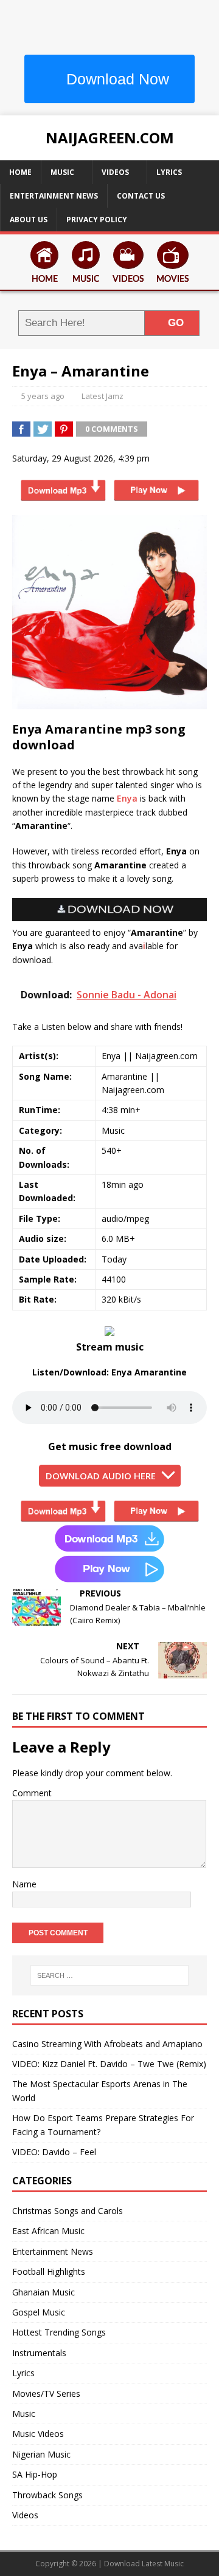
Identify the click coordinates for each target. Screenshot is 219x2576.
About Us (29, 220)
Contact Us (141, 196)
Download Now (116, 79)
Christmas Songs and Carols (68, 2211)
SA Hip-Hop (35, 2474)
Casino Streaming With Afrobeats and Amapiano (107, 2044)
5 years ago (43, 396)
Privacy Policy (97, 220)
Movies (173, 279)
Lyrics (169, 172)
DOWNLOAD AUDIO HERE (101, 1476)
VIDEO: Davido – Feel (54, 2152)
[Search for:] (109, 1975)
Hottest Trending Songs (59, 2332)
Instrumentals (39, 2353)
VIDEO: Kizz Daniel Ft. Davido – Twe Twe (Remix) (109, 2064)
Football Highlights (49, 2271)
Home (20, 172)
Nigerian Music (41, 2454)
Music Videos (38, 2434)
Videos (115, 172)
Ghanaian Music (43, 2292)
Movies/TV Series (46, 2394)
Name (24, 1884)
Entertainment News (54, 196)
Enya (127, 798)
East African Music (48, 2231)
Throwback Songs (47, 2495)
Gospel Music (39, 2312)
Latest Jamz (103, 396)
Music (62, 172)
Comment (32, 1793)
